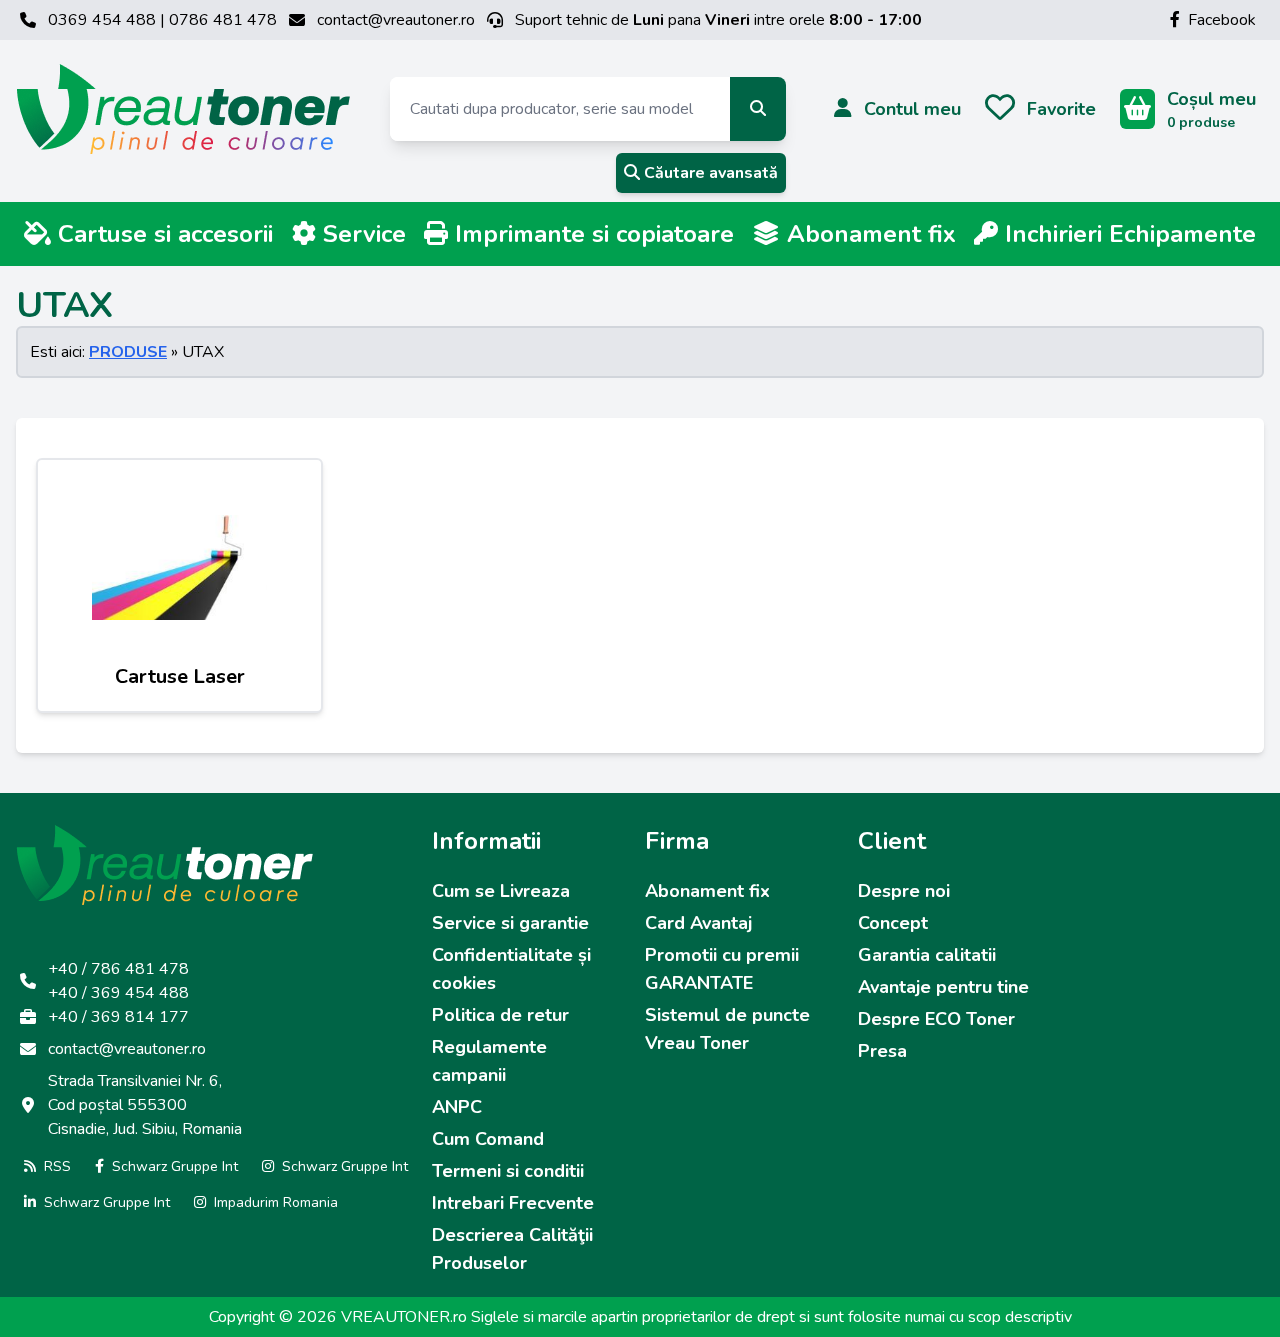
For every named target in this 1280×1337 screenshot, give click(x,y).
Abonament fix (868, 234)
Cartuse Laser (180, 676)
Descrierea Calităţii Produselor (512, 1249)
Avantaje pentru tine (943, 987)
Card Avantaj (698, 923)
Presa (882, 1051)
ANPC (457, 1107)
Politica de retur (500, 1015)
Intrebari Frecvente (513, 1203)
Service (361, 234)
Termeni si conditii (508, 1171)
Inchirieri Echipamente (1127, 234)
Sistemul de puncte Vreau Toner (727, 1029)
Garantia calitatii (927, 955)
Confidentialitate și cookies (511, 969)
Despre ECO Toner (936, 1019)
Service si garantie (510, 923)
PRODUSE (128, 352)
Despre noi (904, 891)
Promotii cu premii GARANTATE (722, 969)
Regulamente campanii (489, 1061)
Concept (893, 923)
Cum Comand (488, 1139)
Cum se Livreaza (501, 891)
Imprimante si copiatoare (591, 234)
